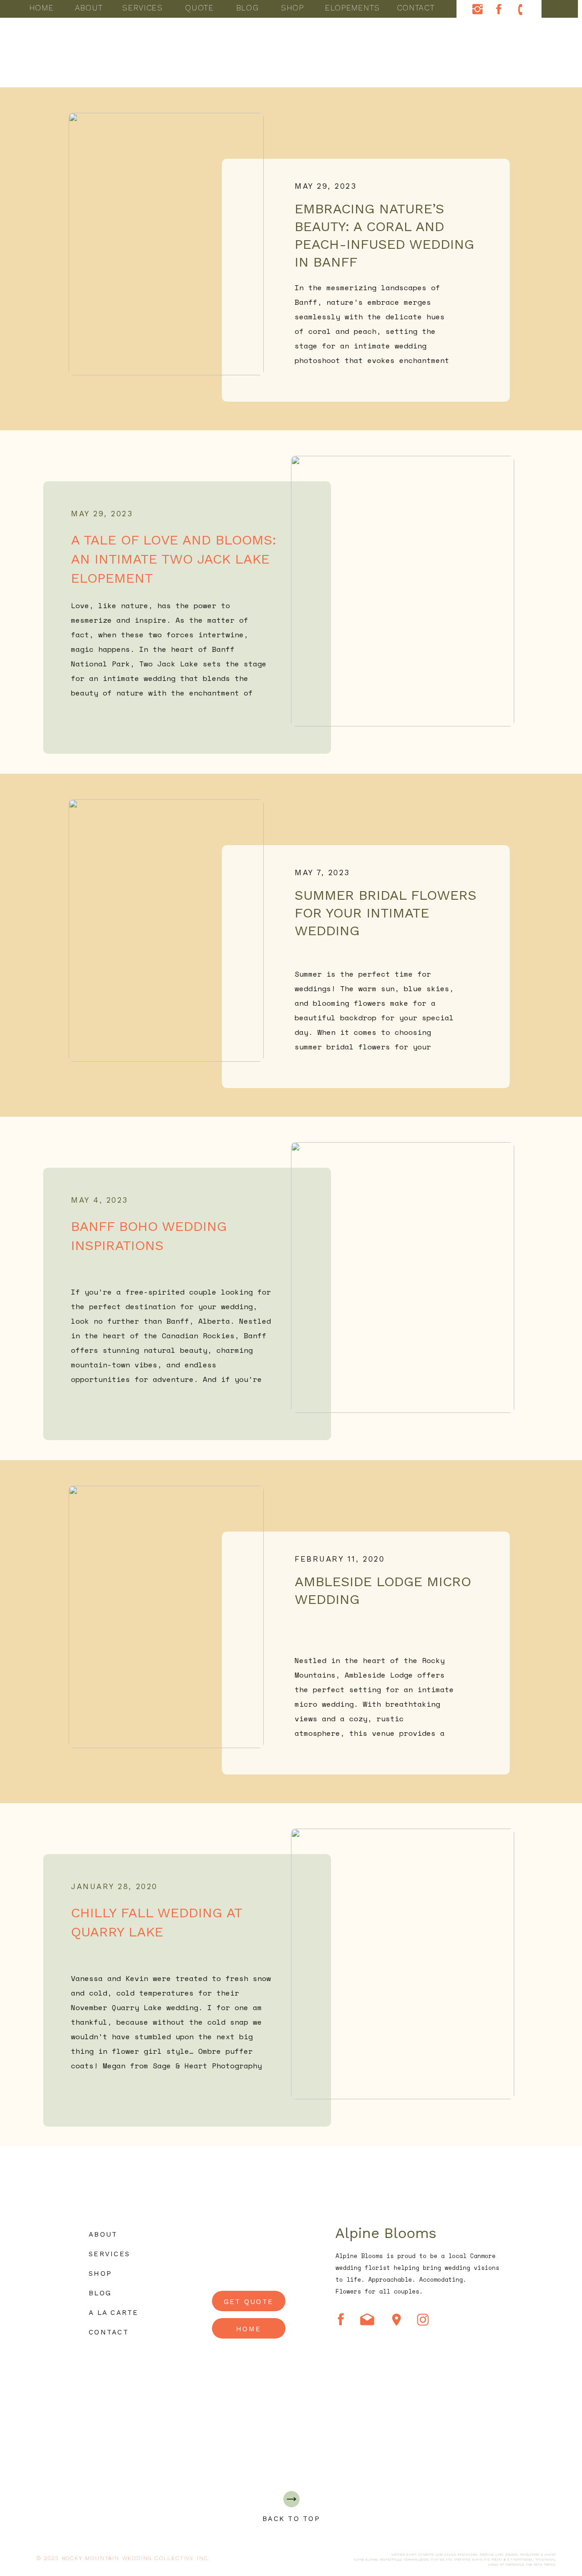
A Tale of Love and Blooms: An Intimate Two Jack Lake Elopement (173, 559)
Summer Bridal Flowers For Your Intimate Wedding (386, 913)
